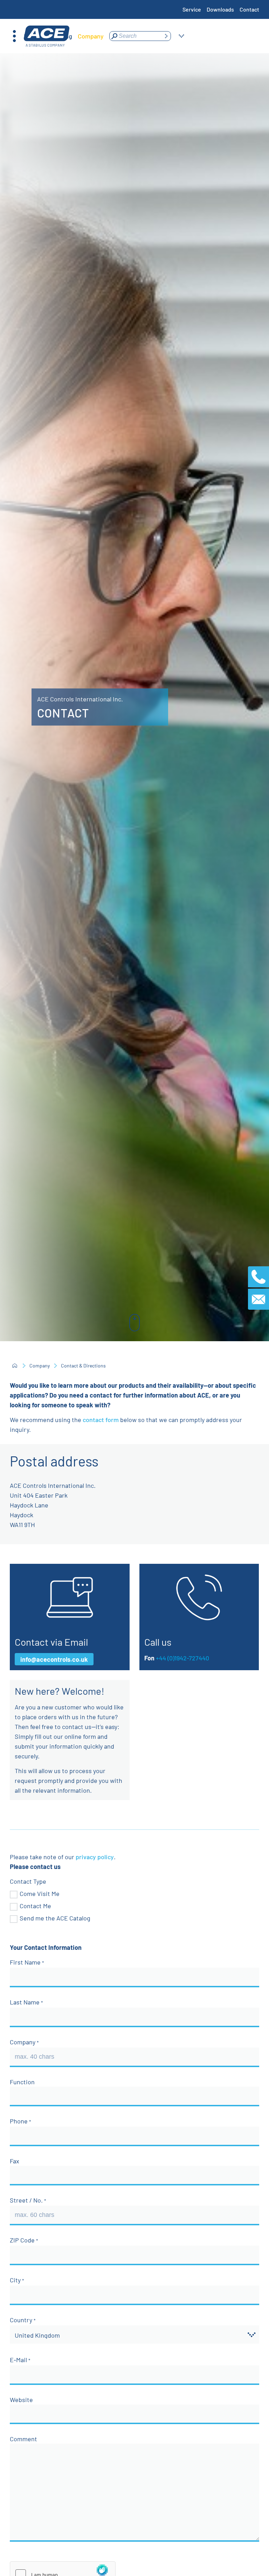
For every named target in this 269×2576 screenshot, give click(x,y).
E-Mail (19, 2360)
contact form (101, 1420)
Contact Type (28, 1881)
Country (22, 2320)
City (16, 2280)
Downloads (220, 9)
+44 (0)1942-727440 (182, 1658)
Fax (15, 2161)
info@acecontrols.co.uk (54, 1659)
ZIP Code (23, 2240)
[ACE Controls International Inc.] (47, 36)
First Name (26, 1962)
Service (192, 9)
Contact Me (35, 1906)
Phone (19, 2121)
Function (22, 2082)
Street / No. (27, 2200)
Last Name (25, 2002)
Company (40, 1366)
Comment (23, 2439)
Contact (249, 9)
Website (21, 2400)
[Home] (15, 1366)
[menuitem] (91, 36)
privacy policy (95, 1857)
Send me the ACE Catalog (55, 1918)
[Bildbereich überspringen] (134, 1323)
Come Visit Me (40, 1893)
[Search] (166, 36)
